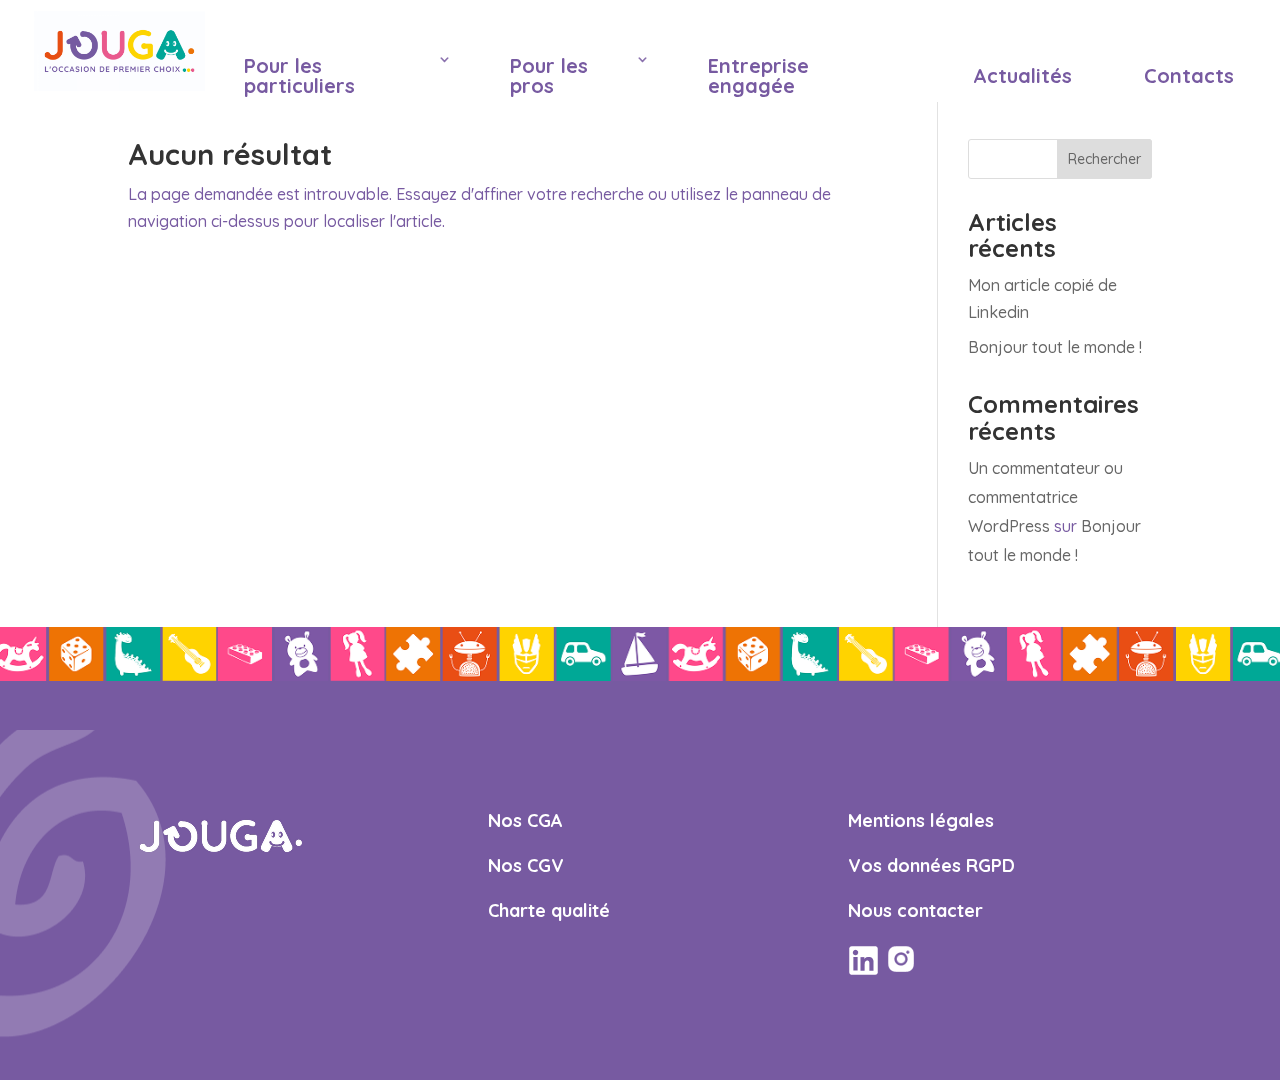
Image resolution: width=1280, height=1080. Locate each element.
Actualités (1022, 75)
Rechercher (1104, 159)
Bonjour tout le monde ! (1055, 347)
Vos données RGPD (931, 865)
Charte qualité (549, 910)
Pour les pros (549, 75)
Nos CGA (525, 820)
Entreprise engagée (758, 75)
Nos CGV (526, 865)
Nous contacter (915, 910)
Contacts (1189, 75)
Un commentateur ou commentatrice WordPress (1045, 497)
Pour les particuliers (299, 75)
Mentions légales (921, 820)
